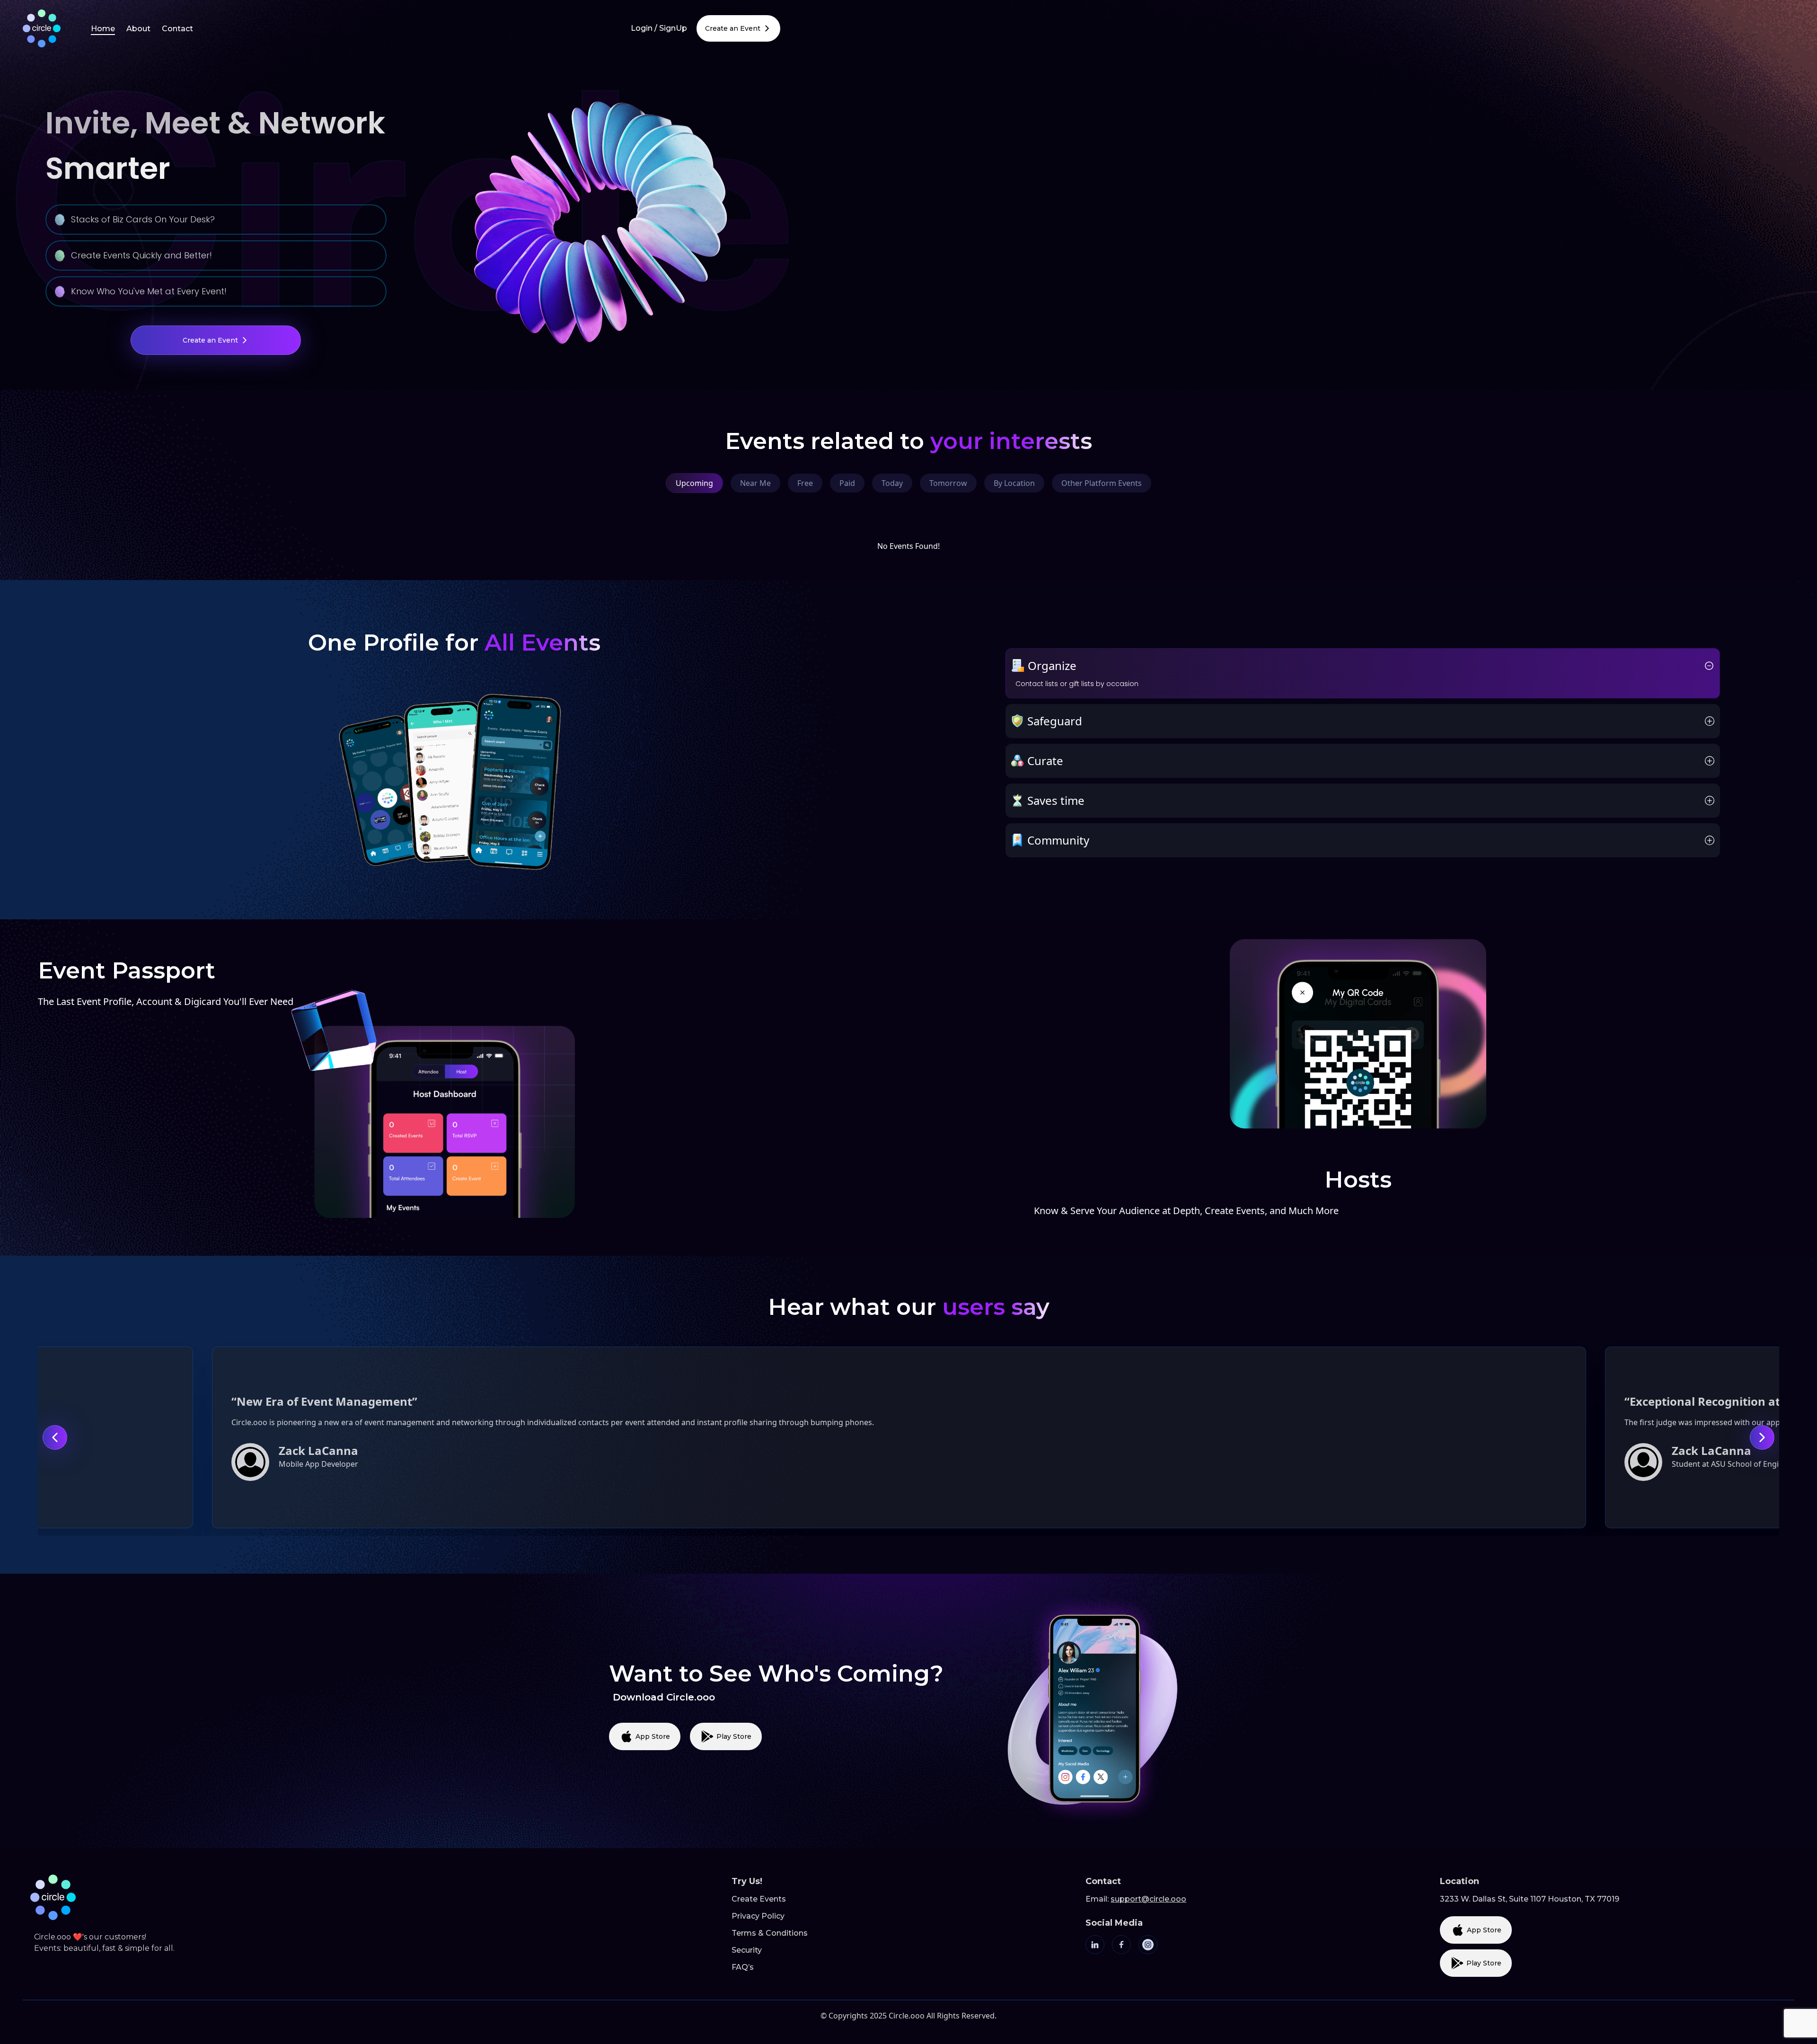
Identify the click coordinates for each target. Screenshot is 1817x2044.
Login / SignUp (659, 28)
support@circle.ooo (1148, 1899)
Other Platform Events (1102, 483)
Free (805, 483)
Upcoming (694, 483)
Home (103, 29)
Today (892, 483)
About (138, 29)
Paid (847, 483)
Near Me (755, 483)
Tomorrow (948, 483)
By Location (1014, 483)
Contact (177, 29)
